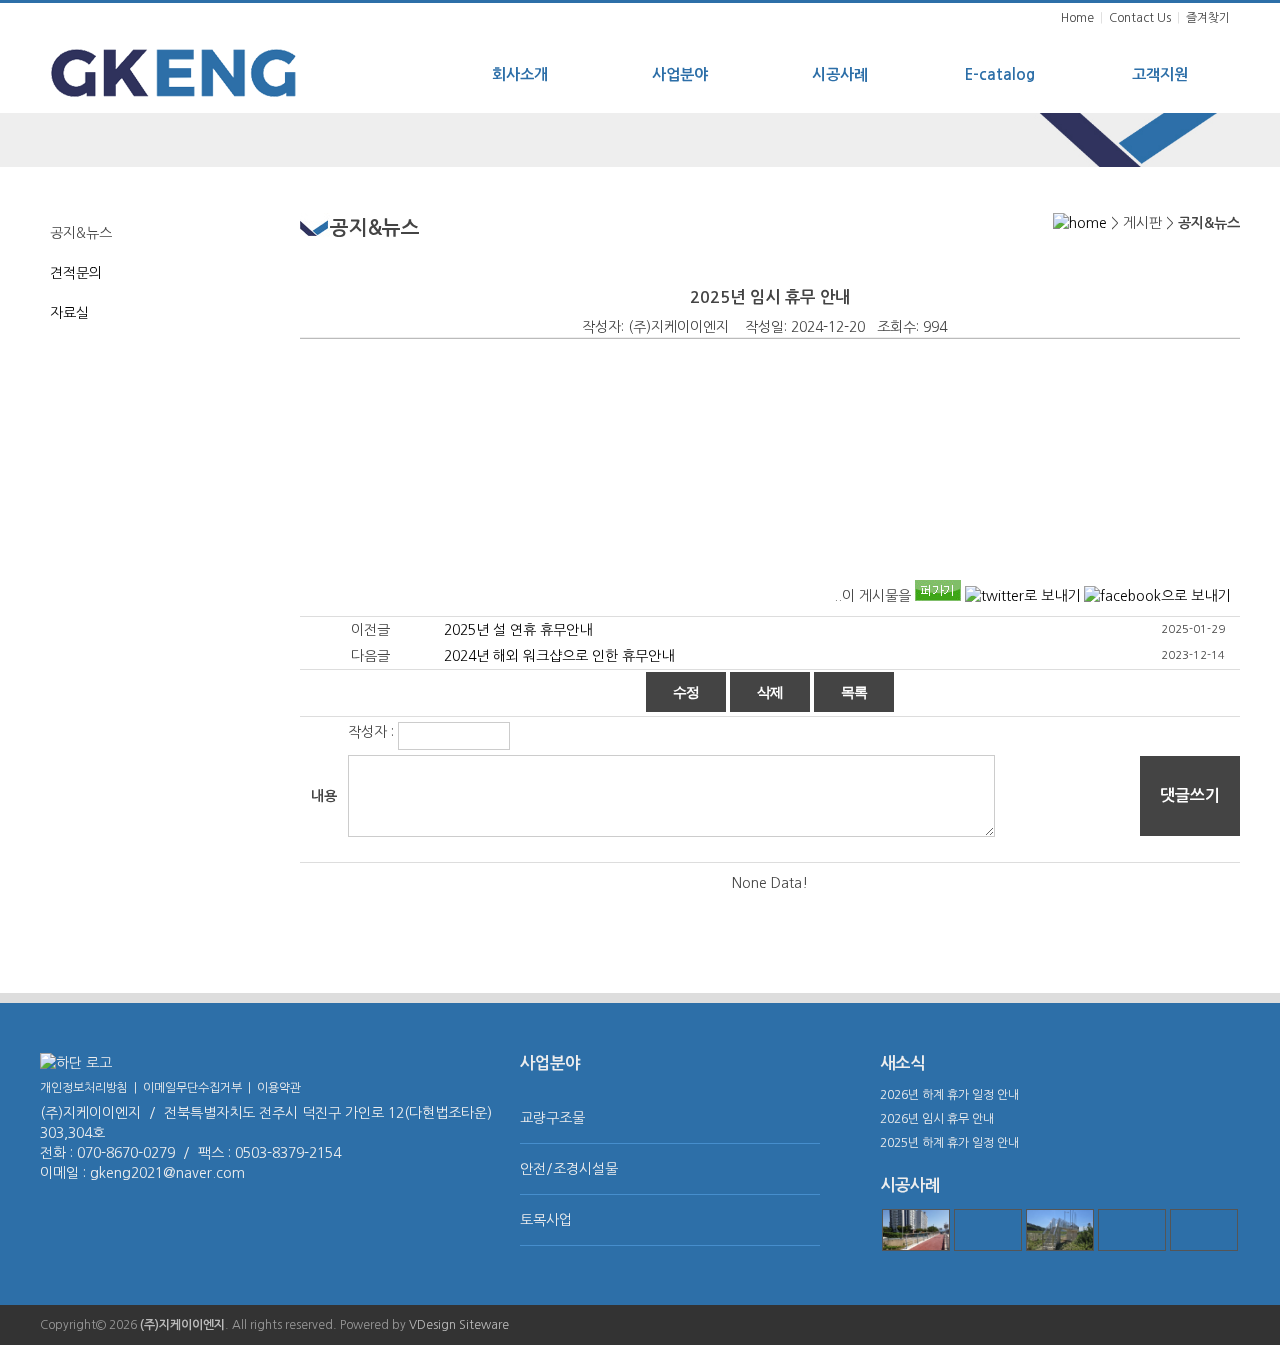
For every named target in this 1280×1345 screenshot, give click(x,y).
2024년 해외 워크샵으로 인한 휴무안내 (559, 656)
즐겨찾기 (1208, 18)
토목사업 (546, 1220)
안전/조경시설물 (569, 1169)
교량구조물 (552, 1118)
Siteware (484, 1325)
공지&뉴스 (81, 233)
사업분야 (680, 74)
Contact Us (1140, 18)
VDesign (432, 1325)
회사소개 (520, 74)
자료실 (69, 313)
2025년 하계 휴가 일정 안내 (949, 1143)
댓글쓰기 (1190, 795)
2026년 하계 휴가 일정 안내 (949, 1095)
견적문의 (76, 273)
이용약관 (279, 1088)
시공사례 (840, 74)
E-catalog (1000, 74)
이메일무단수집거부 (192, 1088)
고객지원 (1160, 74)
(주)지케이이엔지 (182, 1325)
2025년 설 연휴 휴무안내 (518, 630)
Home (1077, 18)
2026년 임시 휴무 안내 (937, 1119)
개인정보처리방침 (84, 1088)
